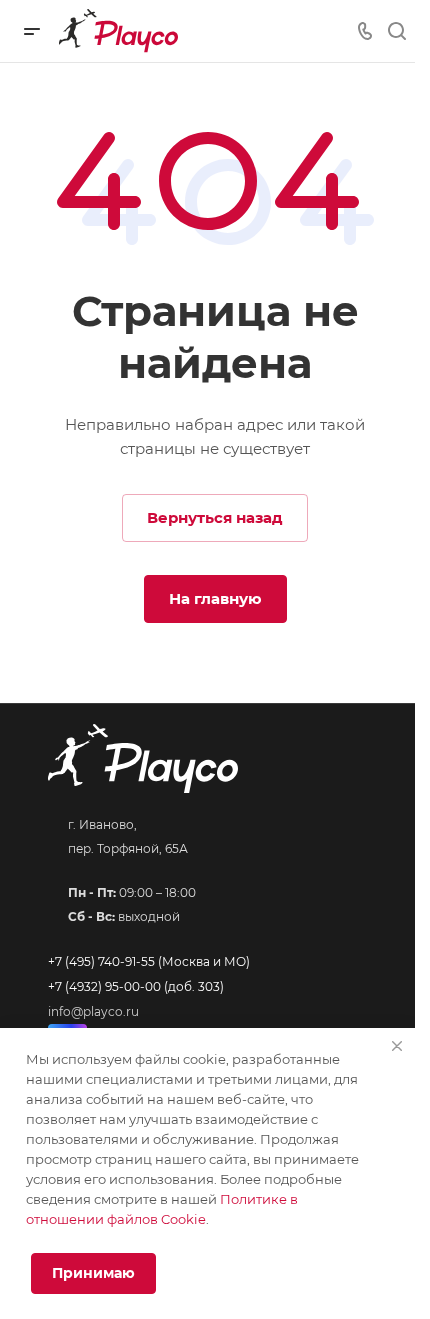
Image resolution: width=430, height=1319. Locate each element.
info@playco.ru (93, 1011)
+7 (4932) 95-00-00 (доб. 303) (136, 986)
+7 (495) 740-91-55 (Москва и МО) (149, 961)
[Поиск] (396, 31)
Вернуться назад (215, 517)
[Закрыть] (397, 1046)
